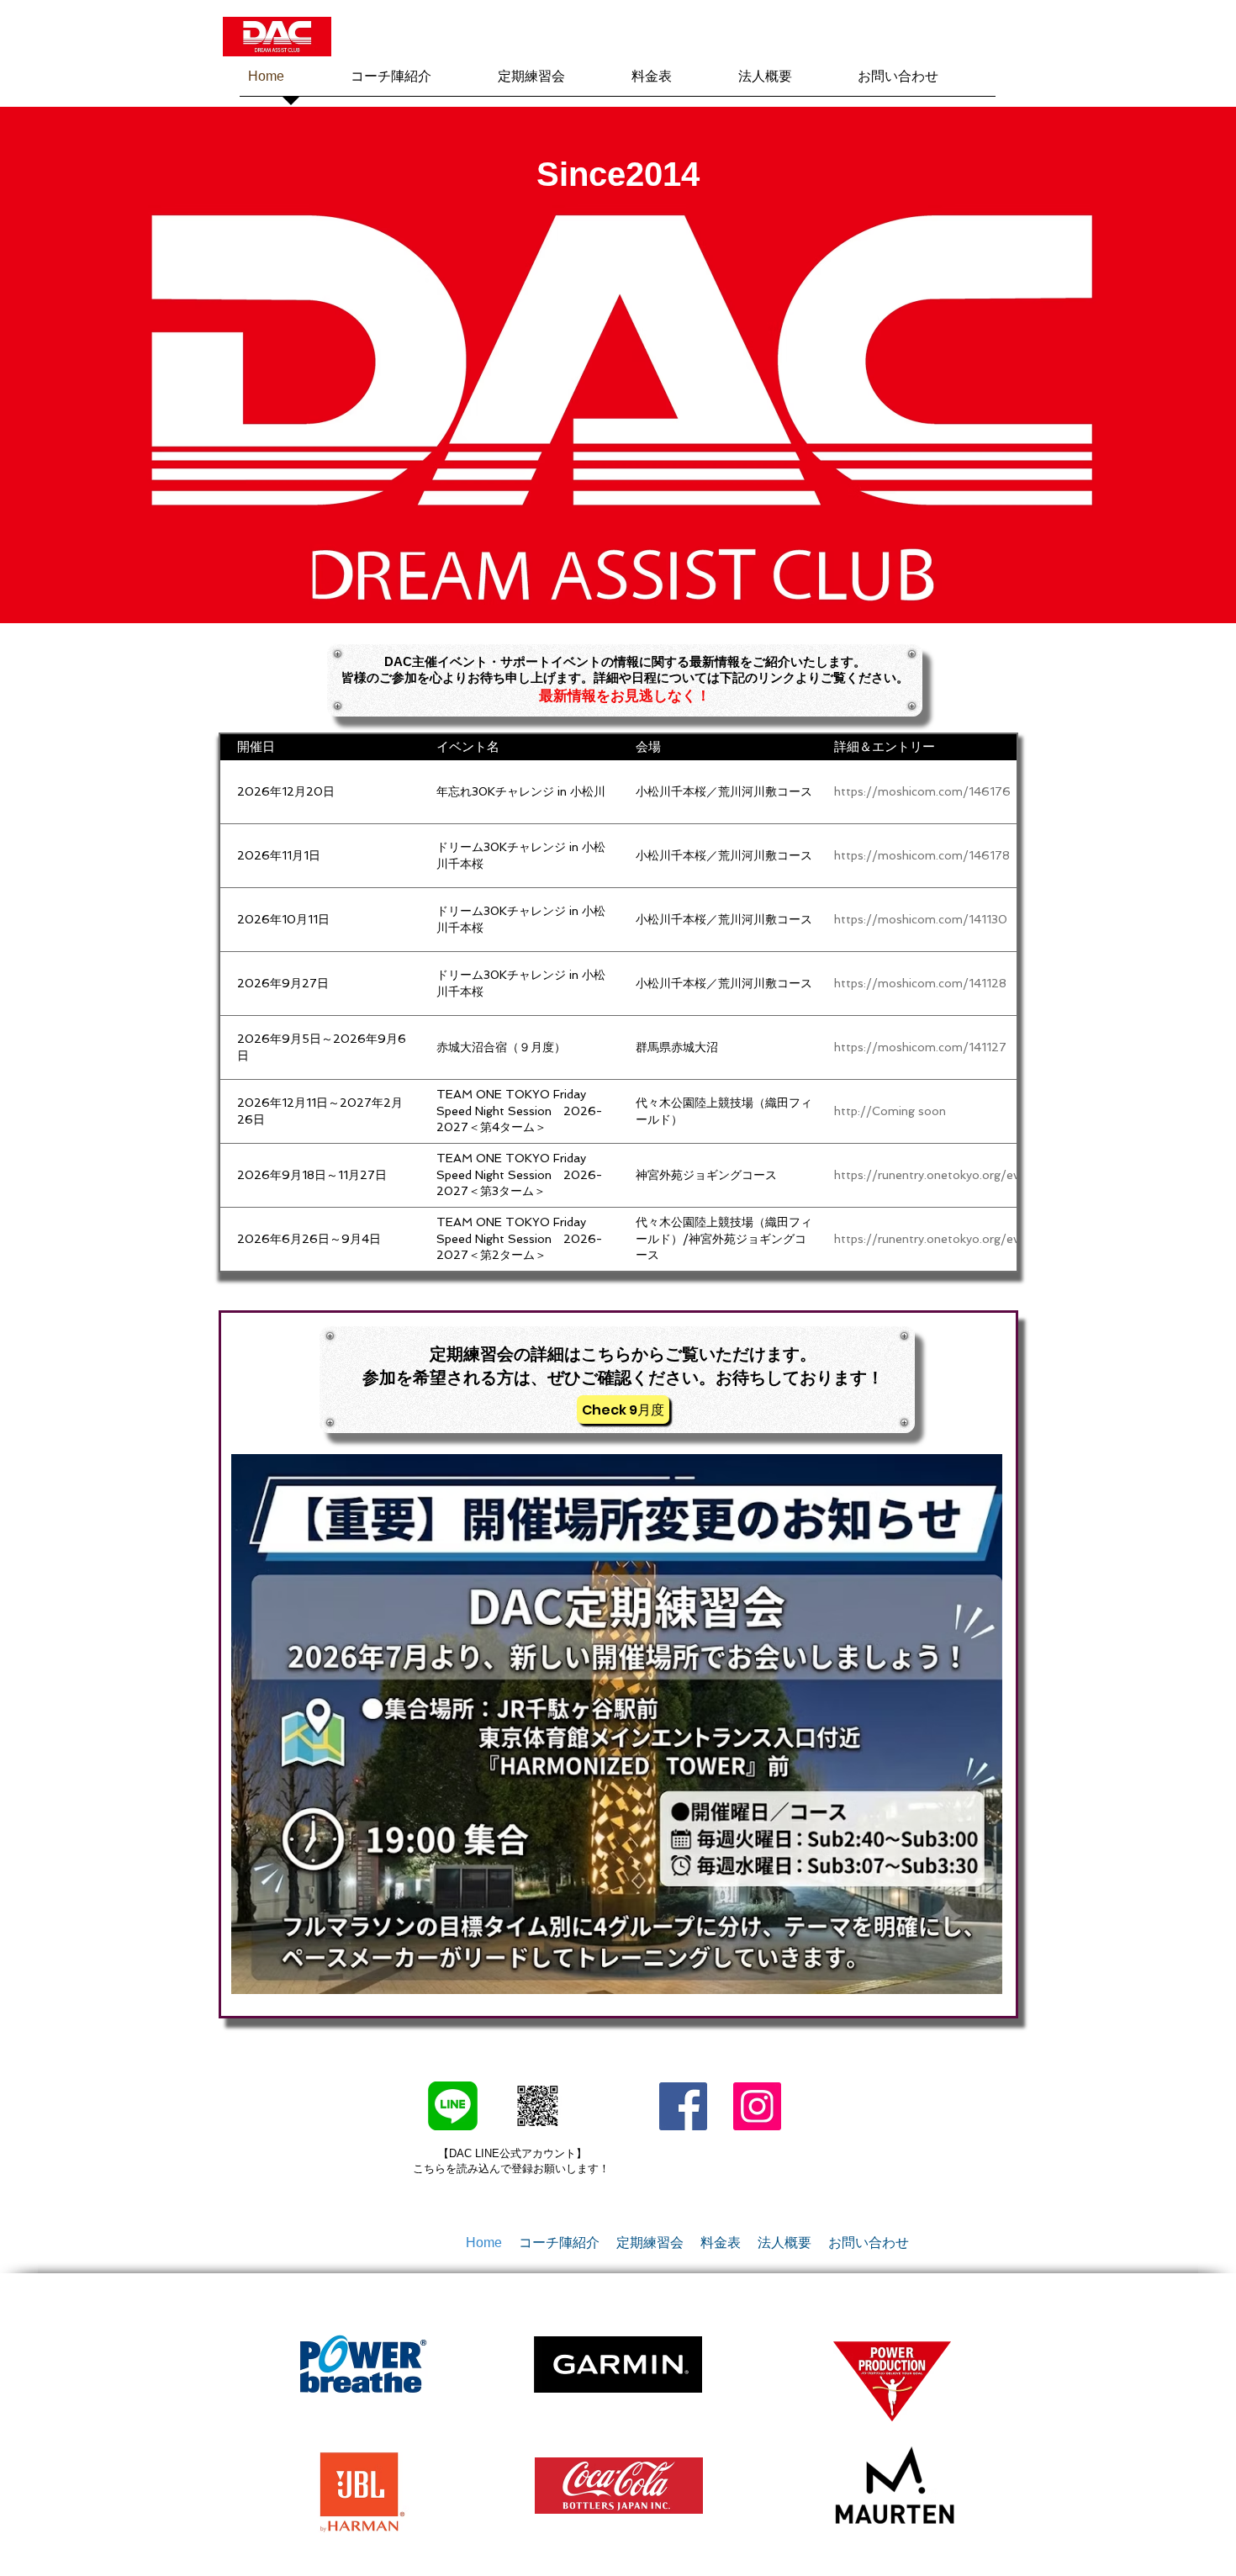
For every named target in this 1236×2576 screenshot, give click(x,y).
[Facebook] (683, 2106)
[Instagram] (757, 2106)
